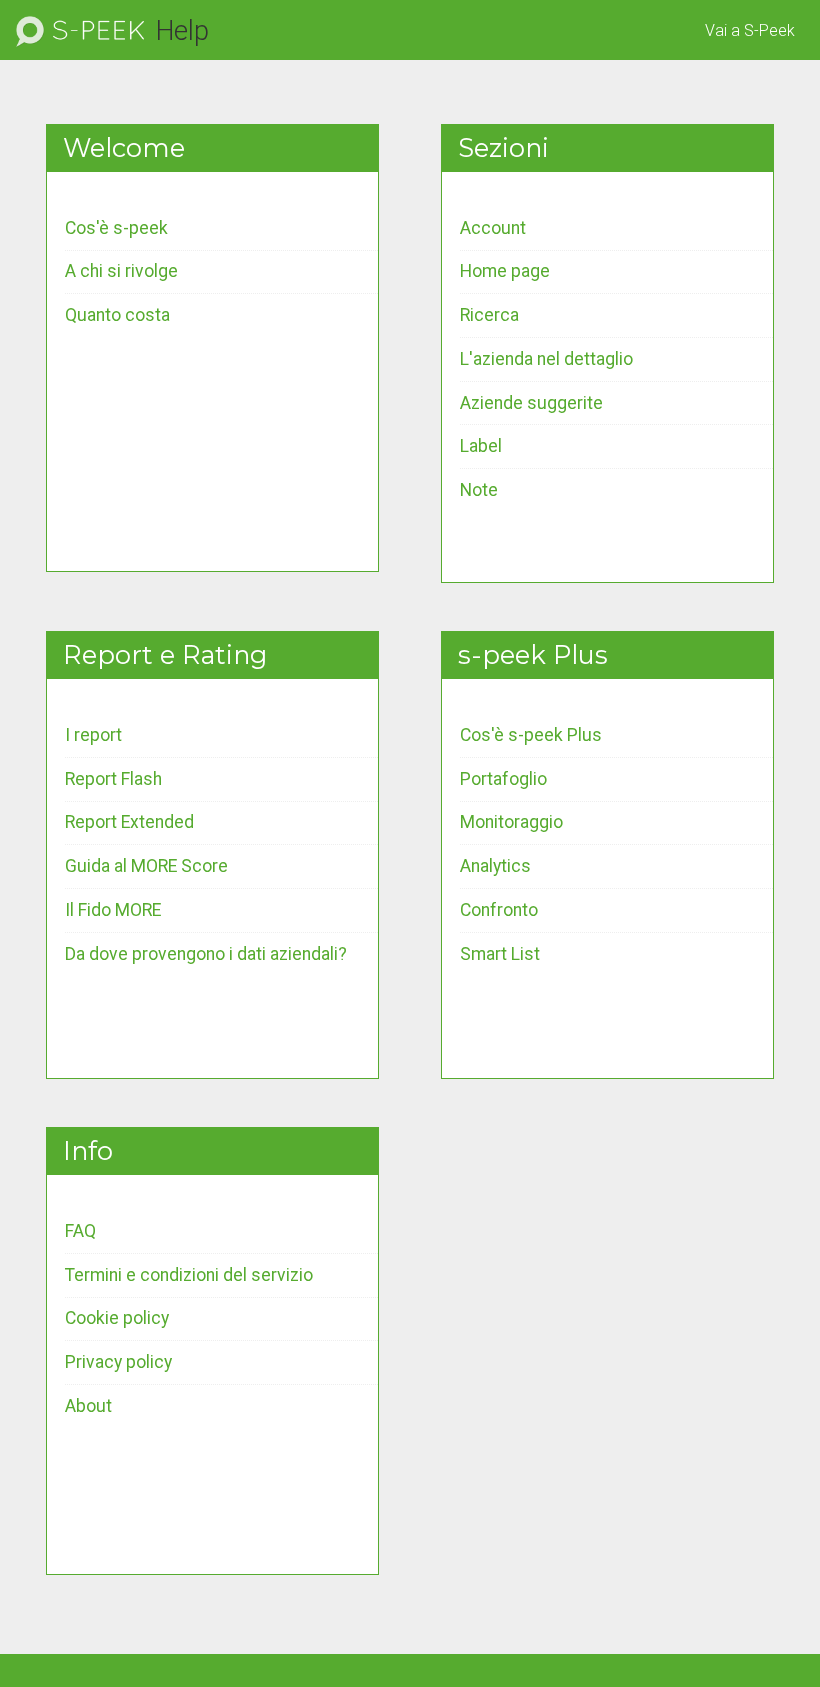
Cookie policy (117, 1318)
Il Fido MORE (113, 910)
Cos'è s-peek (116, 228)
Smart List (500, 954)
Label (481, 446)
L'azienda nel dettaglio (546, 359)
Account (493, 228)
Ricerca (489, 315)
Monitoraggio (511, 822)
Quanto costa (117, 315)
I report (93, 735)
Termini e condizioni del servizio (189, 1275)
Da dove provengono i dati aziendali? (206, 954)
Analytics (495, 866)
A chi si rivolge (121, 271)
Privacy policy (118, 1362)
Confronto (499, 910)
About (88, 1406)
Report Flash (113, 779)
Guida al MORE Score (146, 866)
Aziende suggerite (531, 403)
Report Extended (129, 822)
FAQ (80, 1231)
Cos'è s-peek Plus (531, 735)
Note (479, 490)
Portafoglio (503, 779)
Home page (505, 271)
